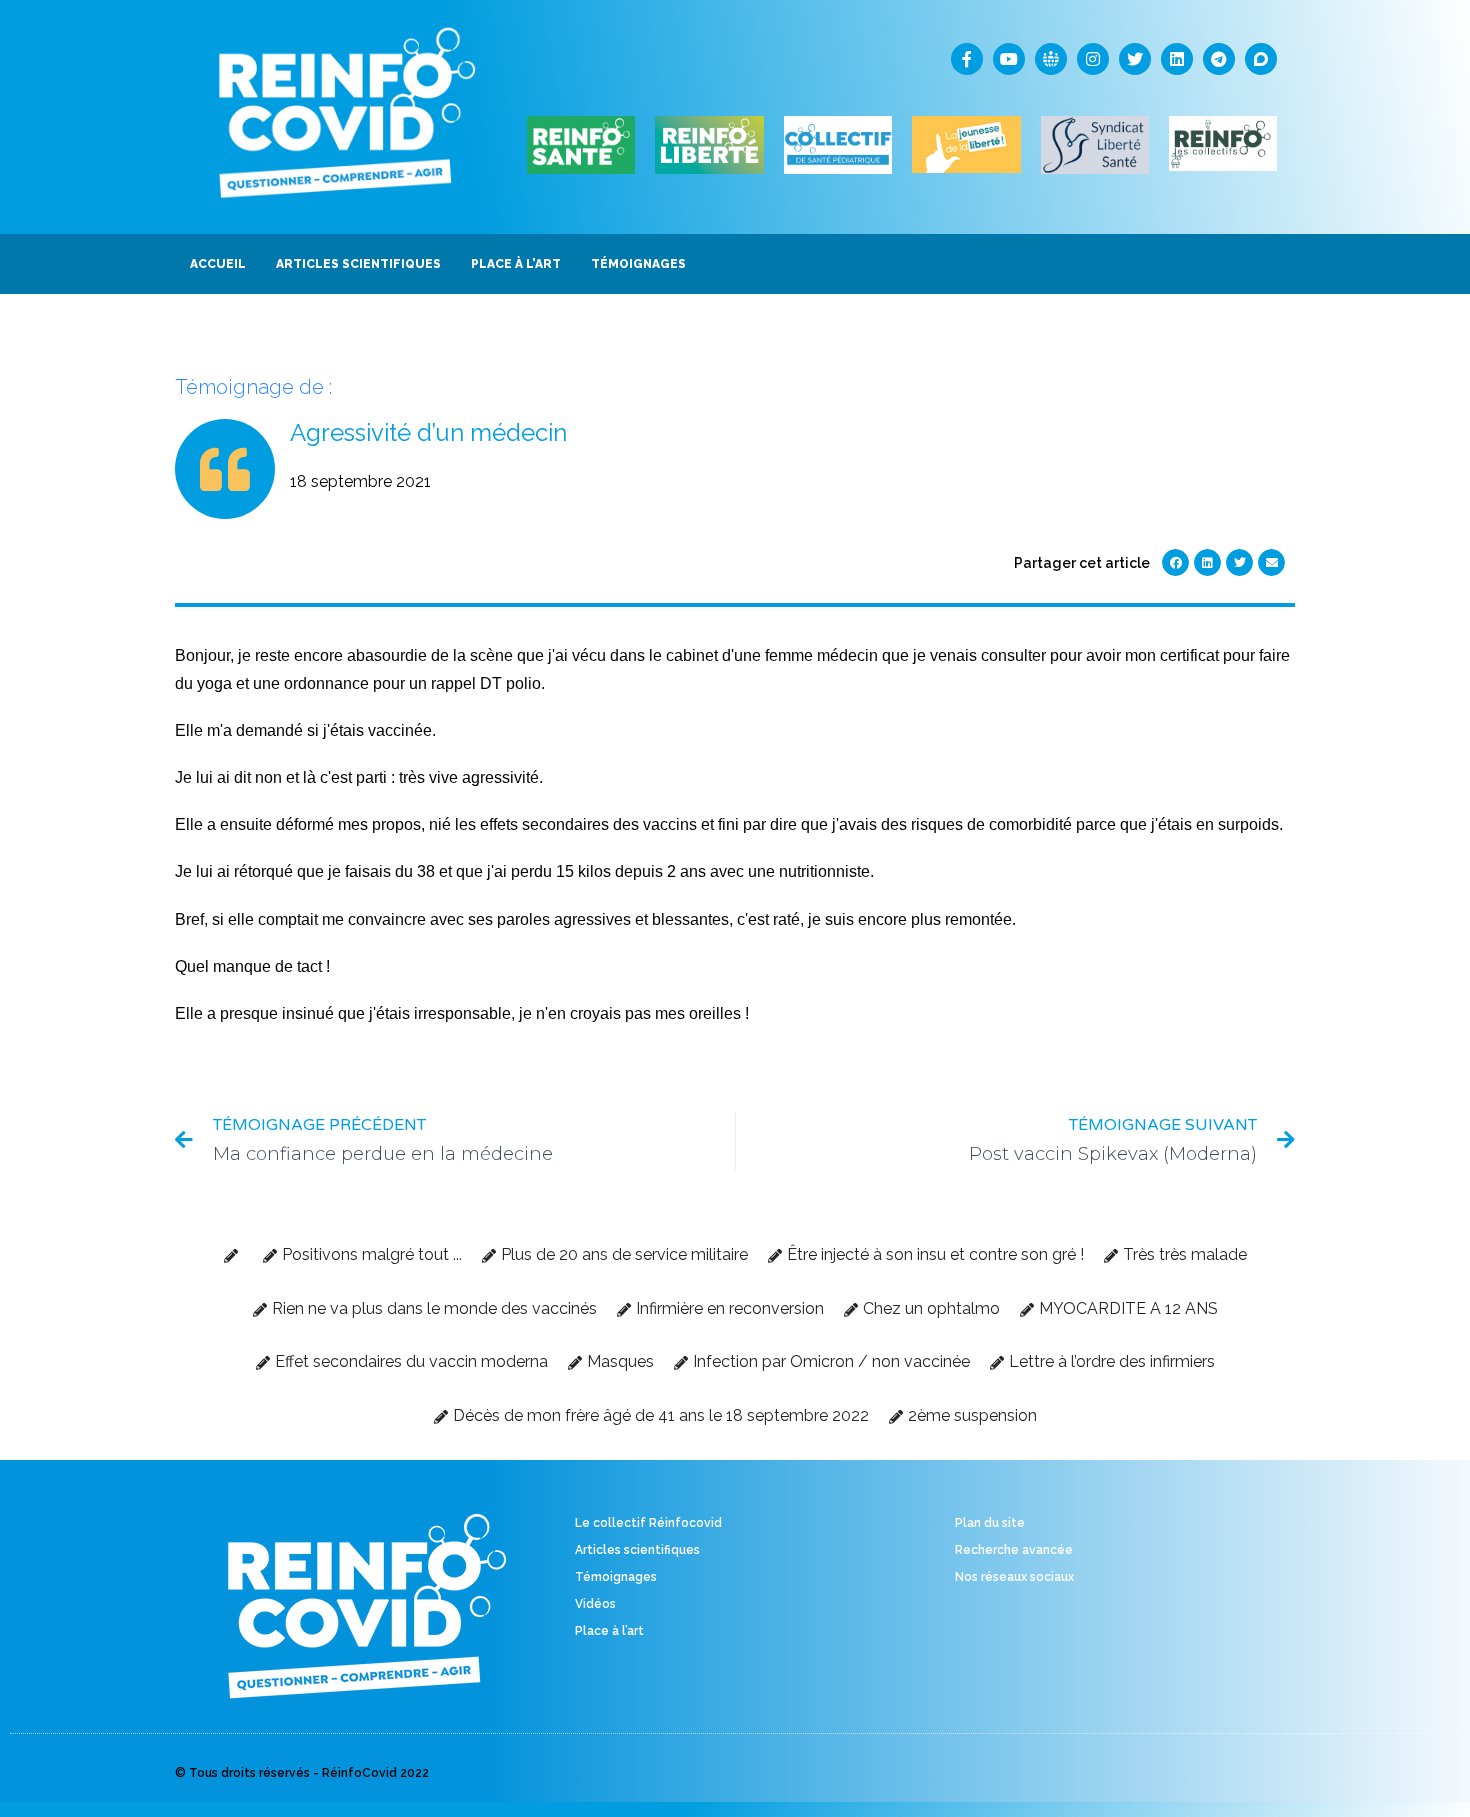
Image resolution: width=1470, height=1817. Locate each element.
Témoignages (616, 1577)
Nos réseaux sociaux (1014, 1577)
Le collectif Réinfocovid (648, 1523)
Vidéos (595, 1604)
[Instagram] (1093, 59)
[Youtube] (1009, 59)
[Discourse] (1261, 59)
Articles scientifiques (637, 1550)
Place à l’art (609, 1631)
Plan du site (990, 1523)
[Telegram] (1219, 59)
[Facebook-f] (967, 59)
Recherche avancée (1014, 1550)
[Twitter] (1135, 59)
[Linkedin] (1177, 59)
